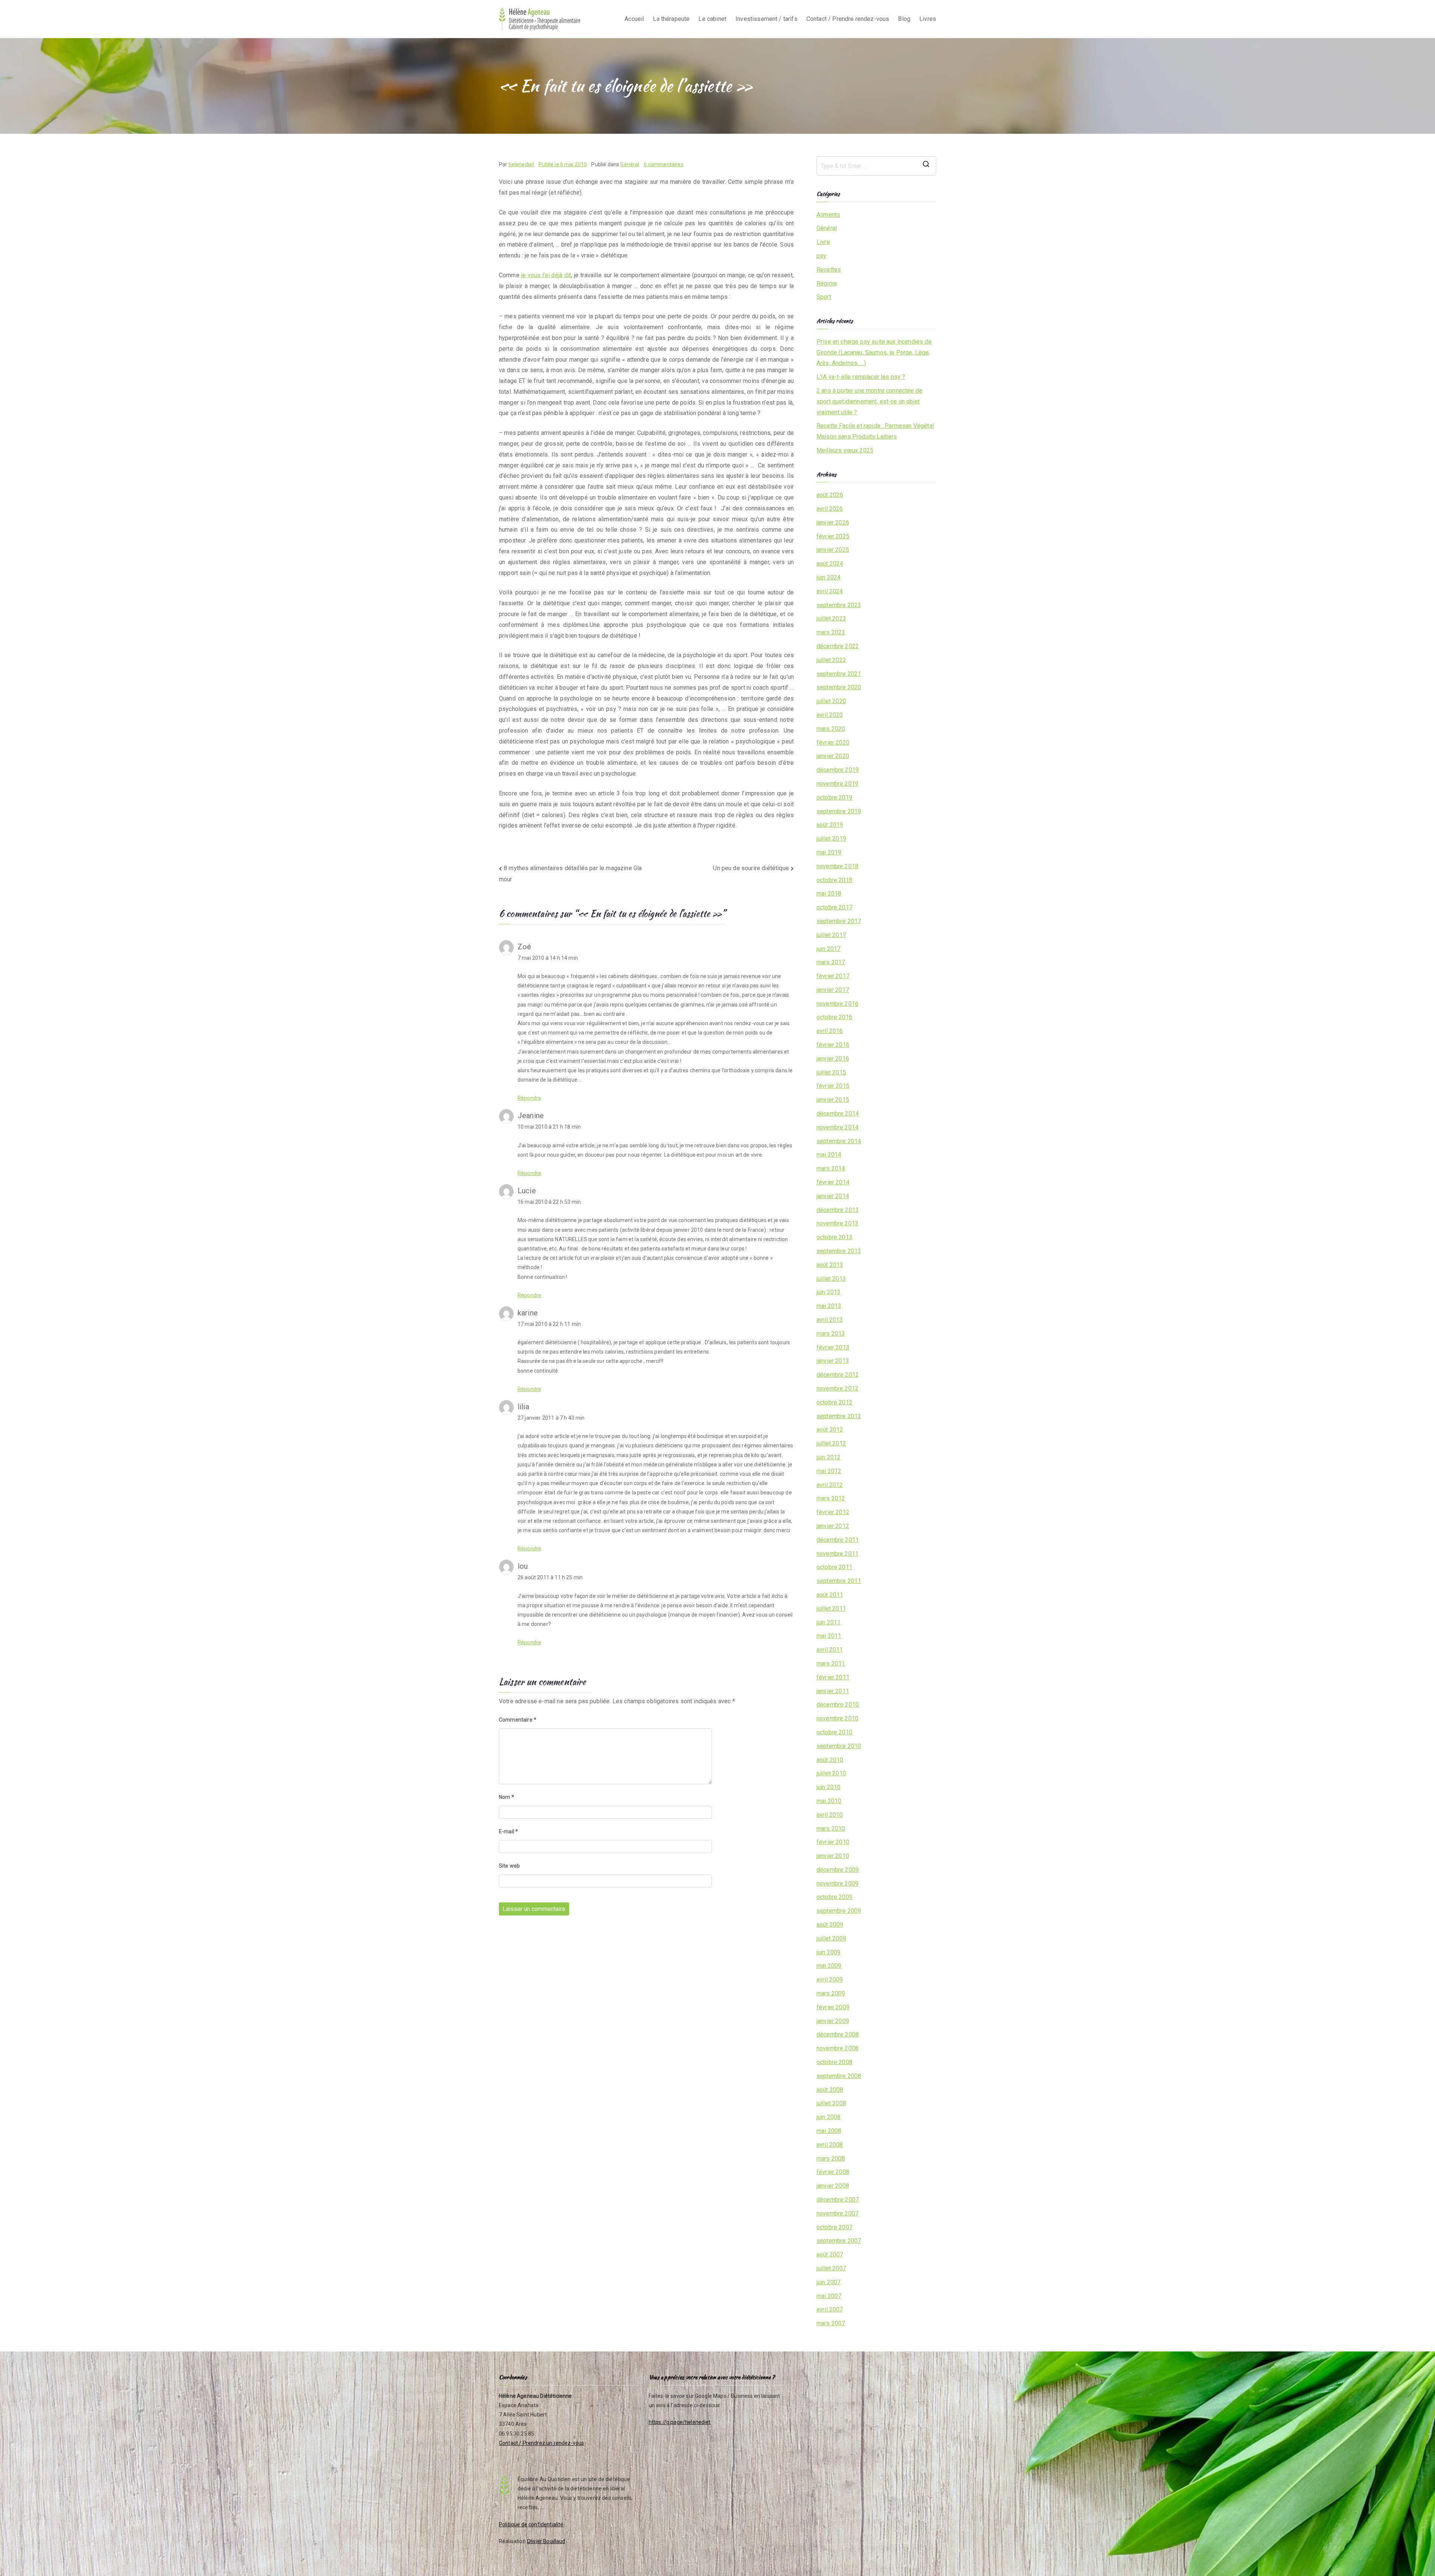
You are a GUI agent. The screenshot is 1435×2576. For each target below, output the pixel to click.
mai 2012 (829, 1471)
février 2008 (833, 2172)
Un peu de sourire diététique (751, 868)
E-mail (508, 1831)
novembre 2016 (837, 1004)
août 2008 (830, 2090)
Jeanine (531, 1116)
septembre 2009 (839, 1911)
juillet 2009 (831, 1938)
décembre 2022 (838, 646)
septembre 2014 (839, 1141)
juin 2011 (828, 1622)
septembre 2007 (839, 2241)
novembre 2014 (837, 1127)
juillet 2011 (831, 1609)
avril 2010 (830, 1815)
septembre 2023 (839, 605)
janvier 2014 (833, 1196)
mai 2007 (829, 2296)
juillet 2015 (831, 1072)
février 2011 (833, 1677)
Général (630, 164)
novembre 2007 (837, 2213)
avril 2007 (830, 2309)
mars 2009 (831, 1993)
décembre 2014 (838, 1114)
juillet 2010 (831, 1773)
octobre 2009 (834, 1897)
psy (821, 256)
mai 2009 (829, 1966)
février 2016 (833, 1045)
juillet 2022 (831, 660)
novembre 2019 (837, 784)
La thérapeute (671, 19)
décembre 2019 (838, 770)
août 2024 (830, 564)
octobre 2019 (834, 797)
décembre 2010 (838, 1705)
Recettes (829, 270)
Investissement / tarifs (766, 19)
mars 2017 (831, 962)
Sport (824, 297)
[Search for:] (876, 166)
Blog (904, 19)
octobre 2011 (834, 1567)
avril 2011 (830, 1650)
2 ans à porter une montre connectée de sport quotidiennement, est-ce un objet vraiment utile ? (869, 401)
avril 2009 (830, 1980)
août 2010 (830, 1760)
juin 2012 (828, 1457)
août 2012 (830, 1430)
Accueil (634, 19)
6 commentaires (664, 164)
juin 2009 (828, 1952)
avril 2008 (830, 2145)
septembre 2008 (839, 2076)
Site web (509, 1866)
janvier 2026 (833, 522)
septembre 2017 (839, 921)
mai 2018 (829, 893)
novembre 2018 (837, 866)
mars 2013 (831, 1334)
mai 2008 (829, 2131)
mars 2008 (831, 2158)
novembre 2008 (837, 2048)
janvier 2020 (833, 756)
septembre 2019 (839, 811)
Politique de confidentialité (531, 2524)
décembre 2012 (838, 1375)
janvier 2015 (833, 1100)
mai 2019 (829, 852)
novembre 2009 (837, 1884)
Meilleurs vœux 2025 (845, 450)
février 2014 (833, 1182)
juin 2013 (828, 1292)
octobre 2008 (834, 2062)
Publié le (563, 164)
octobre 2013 (834, 1237)
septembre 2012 (839, 1416)
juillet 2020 (831, 701)
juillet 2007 (831, 2268)
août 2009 (830, 1925)
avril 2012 (830, 1485)
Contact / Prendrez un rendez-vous (541, 2443)
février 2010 (833, 1842)
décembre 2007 (838, 2200)
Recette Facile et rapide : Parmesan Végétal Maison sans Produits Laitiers (875, 431)
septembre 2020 (839, 687)
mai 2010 (829, 1801)
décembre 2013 (838, 1210)
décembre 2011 (838, 1540)
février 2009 (833, 2007)
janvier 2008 (833, 2186)
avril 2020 (830, 715)
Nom (507, 1797)
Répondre (529, 1098)
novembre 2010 (837, 1718)
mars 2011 (831, 1663)
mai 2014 (829, 1155)
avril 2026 (830, 509)
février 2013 (833, 1347)
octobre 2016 (834, 1017)
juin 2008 (828, 2117)
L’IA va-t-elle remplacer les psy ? (861, 377)
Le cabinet (712, 19)
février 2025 (833, 536)
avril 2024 (830, 591)
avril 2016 (830, 1031)
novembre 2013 (837, 1223)
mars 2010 (831, 1829)
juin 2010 (828, 1787)
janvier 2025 (833, 550)
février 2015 (833, 1086)
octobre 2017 (834, 907)
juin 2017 (828, 949)
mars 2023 (831, 632)
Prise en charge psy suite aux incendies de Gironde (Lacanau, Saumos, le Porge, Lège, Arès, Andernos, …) (874, 352)
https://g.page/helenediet (680, 2422)
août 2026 (830, 495)
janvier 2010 (833, 1856)
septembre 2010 (839, 1746)
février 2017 (833, 976)
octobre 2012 (834, 1402)
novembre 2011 (837, 1554)
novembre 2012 (837, 1388)
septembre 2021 (839, 674)
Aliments (828, 215)
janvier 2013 (833, 1361)
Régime (827, 283)
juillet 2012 (831, 1443)
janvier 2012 (833, 1526)
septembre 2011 (839, 1581)
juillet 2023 (831, 619)
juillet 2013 (831, 1279)
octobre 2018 (834, 880)
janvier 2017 (833, 990)
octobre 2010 (834, 1732)
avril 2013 (830, 1320)
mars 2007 (831, 2323)
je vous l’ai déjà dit (546, 275)
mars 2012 (831, 1498)
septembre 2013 (839, 1251)
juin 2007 (828, 2282)
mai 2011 (829, 1636)
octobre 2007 (834, 2227)
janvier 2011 (833, 1691)
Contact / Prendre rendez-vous (848, 19)
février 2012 (833, 1512)
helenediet (521, 164)
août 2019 (830, 825)
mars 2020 (831, 729)
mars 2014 (831, 1168)
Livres (928, 19)
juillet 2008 (831, 2103)
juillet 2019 (831, 839)
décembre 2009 (838, 1870)
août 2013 (830, 1265)
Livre (823, 242)
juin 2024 (828, 577)
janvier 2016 (833, 1059)
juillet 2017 (831, 935)
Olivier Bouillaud (546, 2541)
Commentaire (518, 1720)
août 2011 (830, 1595)
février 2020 (833, 743)
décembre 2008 (838, 2034)
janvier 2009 (833, 2021)
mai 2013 (829, 1306)
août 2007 (830, 2255)
